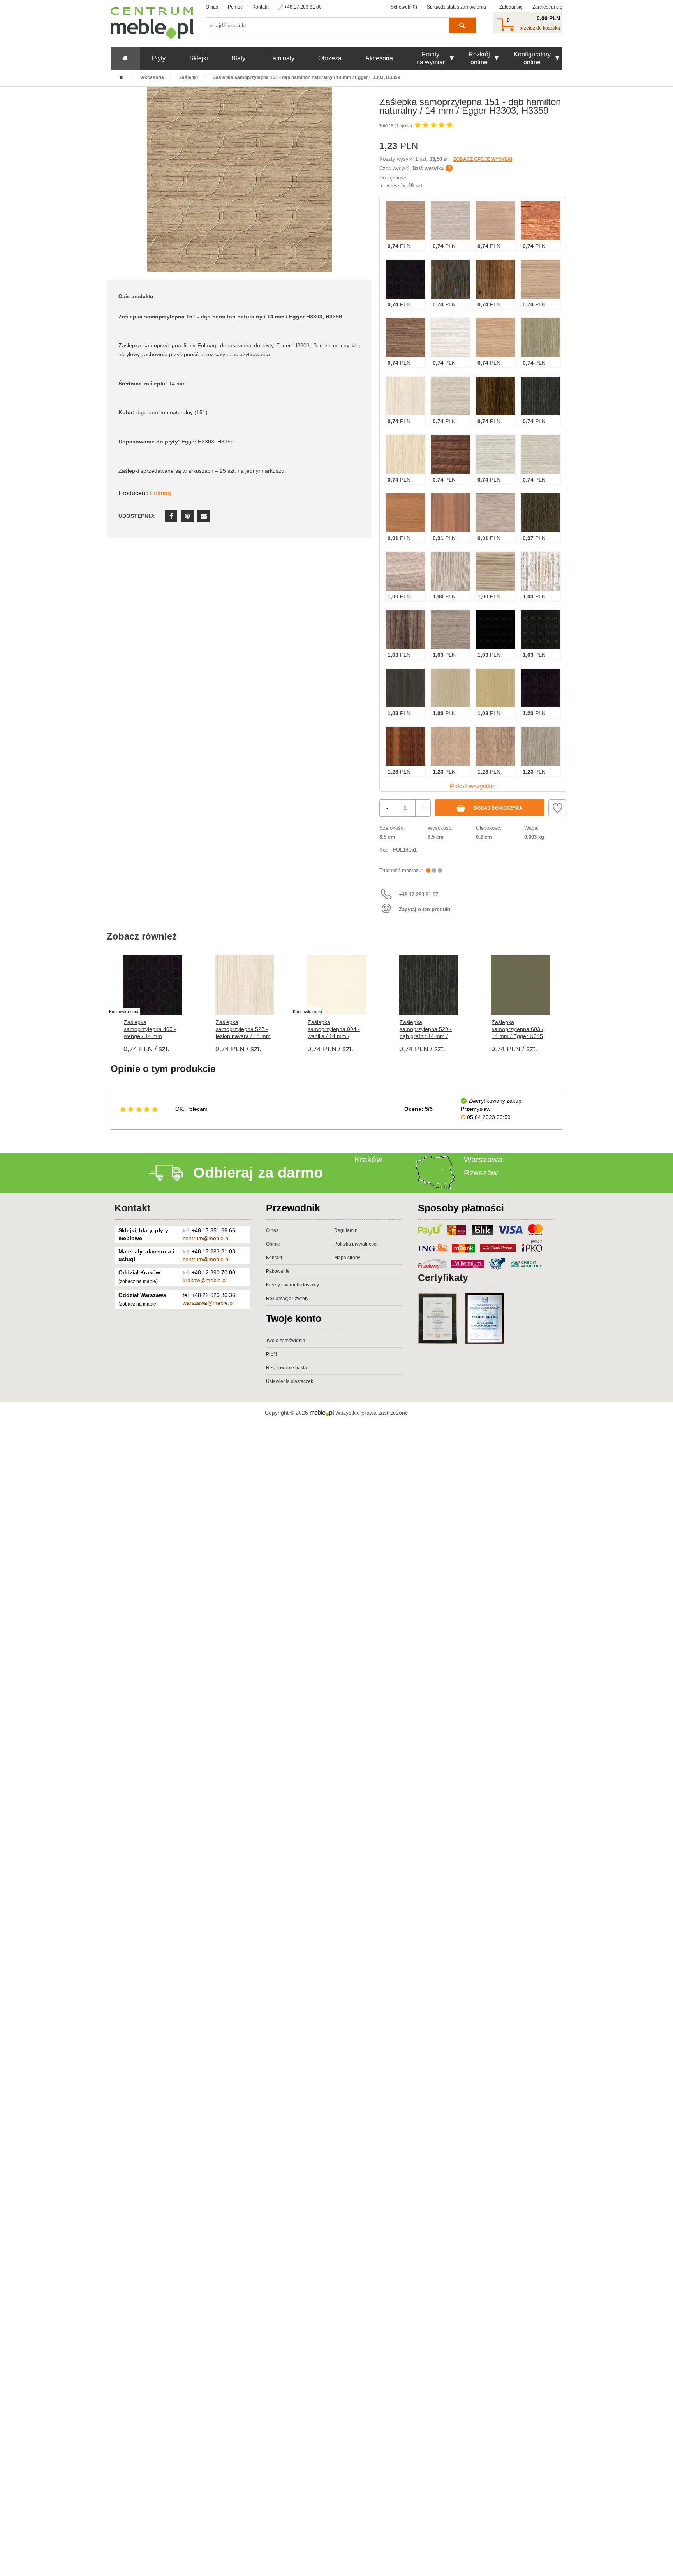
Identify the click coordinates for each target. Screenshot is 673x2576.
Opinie (273, 1244)
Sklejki (199, 58)
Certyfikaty (443, 1277)
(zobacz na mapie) (138, 1281)
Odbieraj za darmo (258, 1173)
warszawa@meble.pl (208, 1303)
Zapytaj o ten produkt (425, 909)
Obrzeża (330, 58)
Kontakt (260, 7)
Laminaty (282, 58)
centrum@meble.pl (206, 1238)
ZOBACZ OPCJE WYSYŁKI (483, 159)
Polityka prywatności (356, 1244)
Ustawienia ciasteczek (290, 1381)
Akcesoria (379, 58)
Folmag (160, 493)
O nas (212, 7)
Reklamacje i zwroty (287, 1299)
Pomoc (235, 7)
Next (566, 1002)
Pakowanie (278, 1271)
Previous (107, 1002)
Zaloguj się (511, 7)
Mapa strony (347, 1258)
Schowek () (404, 7)
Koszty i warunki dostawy (292, 1285)
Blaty (238, 58)
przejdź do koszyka (540, 28)
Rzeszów (481, 1173)
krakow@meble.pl (205, 1280)
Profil (271, 1354)
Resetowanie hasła (286, 1368)
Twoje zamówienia (286, 1341)
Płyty (159, 58)
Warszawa (483, 1159)
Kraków (368, 1159)
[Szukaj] (462, 25)
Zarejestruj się (547, 7)
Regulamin (346, 1230)
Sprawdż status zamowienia (456, 7)
